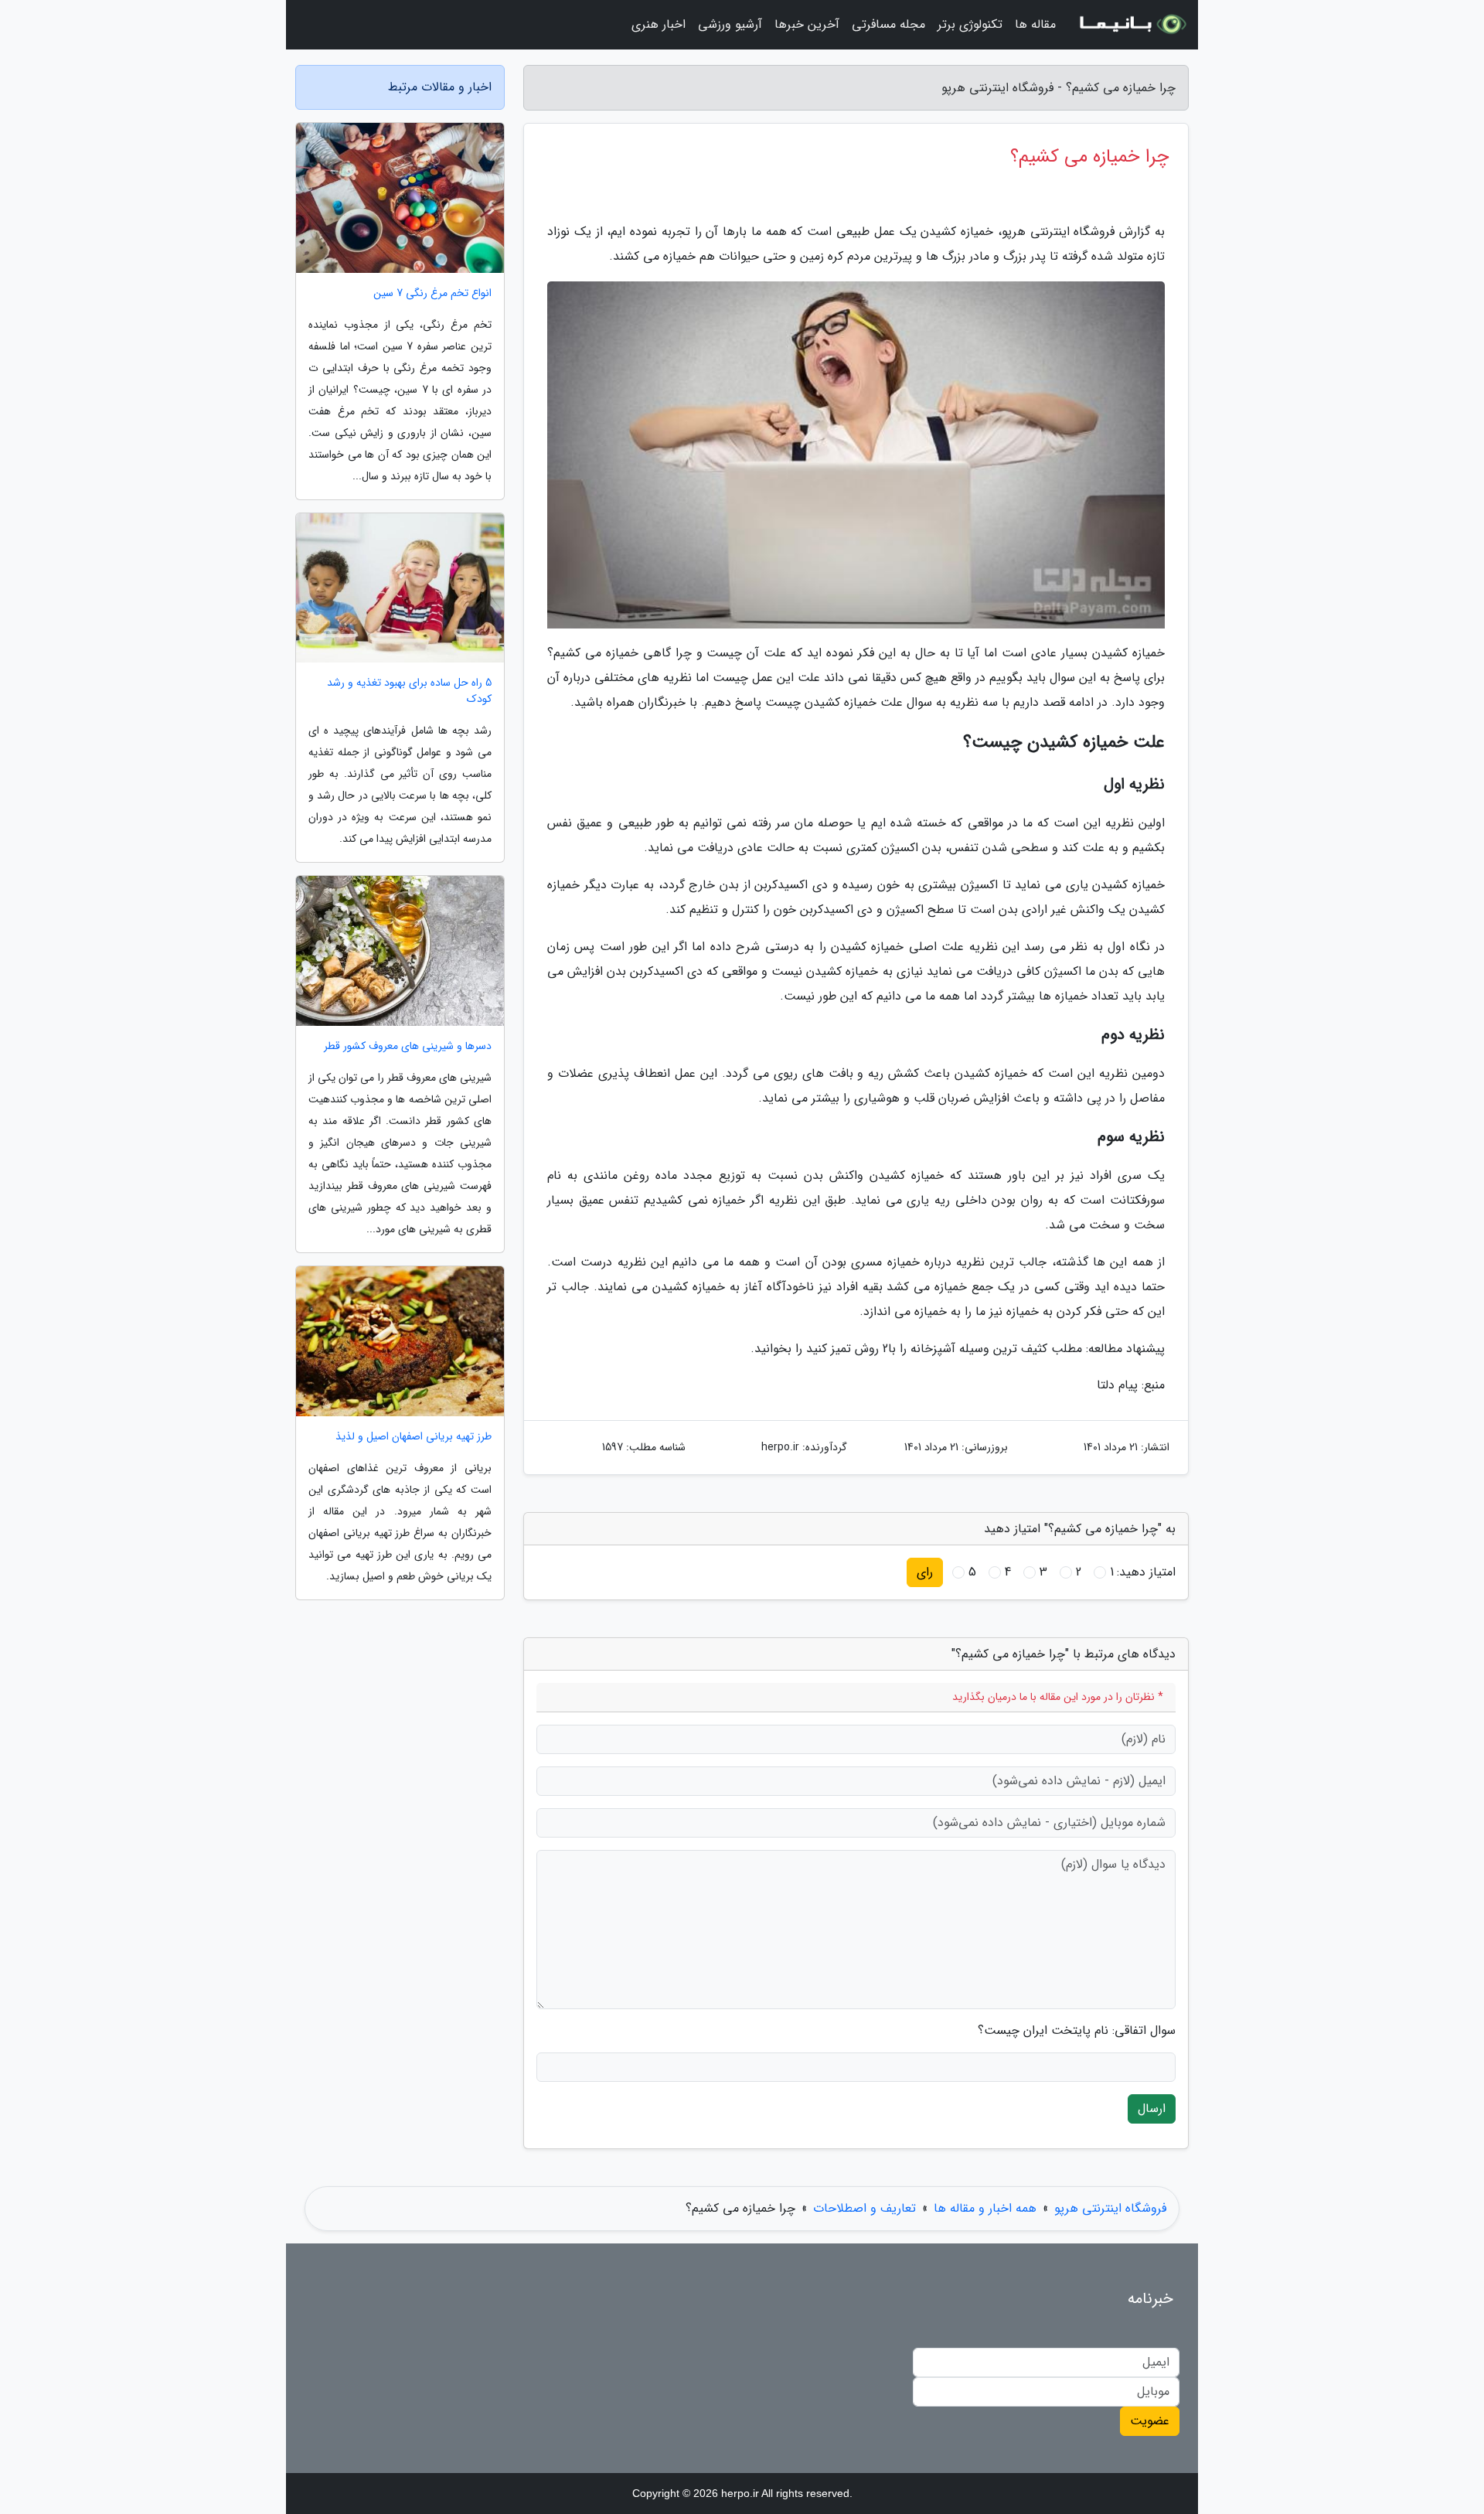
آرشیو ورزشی (730, 24)
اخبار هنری (659, 24)
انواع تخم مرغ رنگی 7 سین (432, 293)
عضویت (1150, 2421)
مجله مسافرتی (888, 24)
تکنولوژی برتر (970, 24)
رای (925, 1572)
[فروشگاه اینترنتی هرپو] (1132, 25)
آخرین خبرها (807, 24)
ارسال (1152, 2109)
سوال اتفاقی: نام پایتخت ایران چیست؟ (1077, 2031)
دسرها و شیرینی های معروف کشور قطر (408, 1046)
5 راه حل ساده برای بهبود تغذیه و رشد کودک (409, 691)
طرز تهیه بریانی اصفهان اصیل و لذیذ (414, 1437)
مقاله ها (1035, 24)
